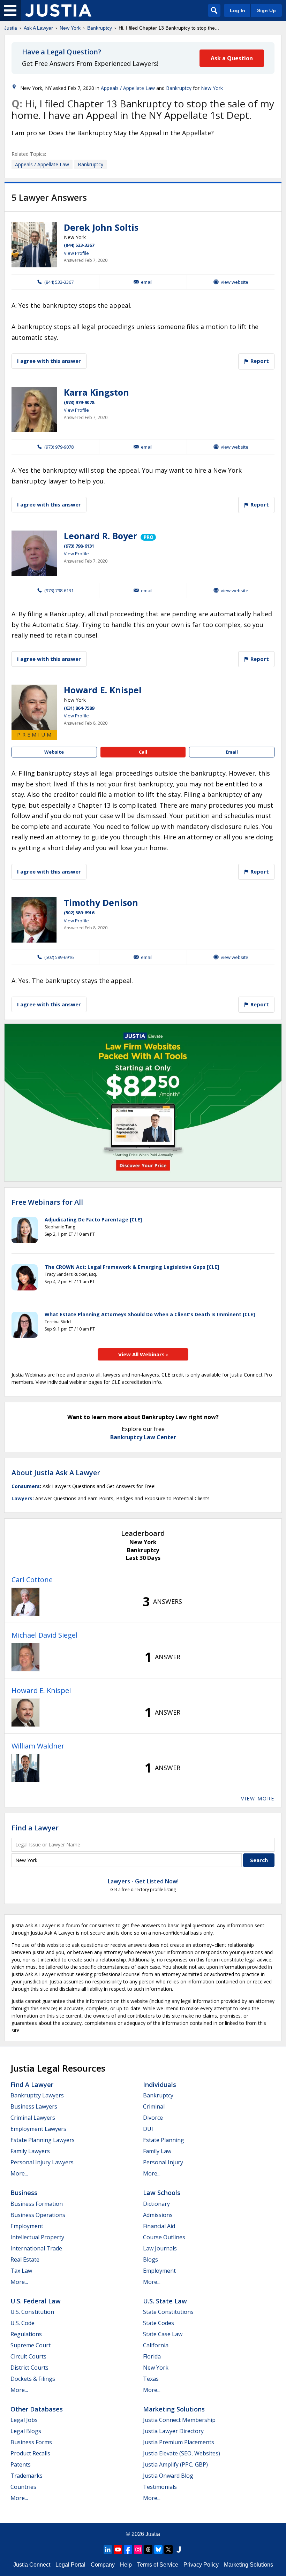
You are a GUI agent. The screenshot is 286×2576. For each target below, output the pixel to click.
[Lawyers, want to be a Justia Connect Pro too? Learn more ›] (148, 536)
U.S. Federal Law (36, 2301)
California (156, 2345)
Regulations (26, 2334)
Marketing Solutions (174, 2409)
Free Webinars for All (47, 1202)
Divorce (153, 2118)
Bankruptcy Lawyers (37, 2095)
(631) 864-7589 (79, 708)
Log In (238, 10)
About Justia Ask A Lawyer (56, 1473)
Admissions (158, 2215)
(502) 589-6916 (79, 913)
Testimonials (160, 2487)
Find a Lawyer (35, 1828)
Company (103, 2565)
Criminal (154, 2106)
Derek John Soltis (101, 227)
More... (19, 2173)
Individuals (160, 2085)
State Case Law (163, 2334)
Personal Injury (163, 2162)
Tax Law (21, 2271)
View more (258, 1798)
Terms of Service (158, 2565)
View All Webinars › (143, 1354)
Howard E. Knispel (103, 690)
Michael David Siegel (44, 1635)
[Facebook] (128, 2550)
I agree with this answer (49, 361)
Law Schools (162, 2193)
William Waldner (38, 1746)
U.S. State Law (165, 2301)
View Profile (76, 253)
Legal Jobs (24, 2420)
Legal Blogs (26, 2431)
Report (259, 361)
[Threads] (148, 2550)
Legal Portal (70, 2565)
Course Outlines (164, 2237)
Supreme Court (31, 2345)
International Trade (36, 2248)
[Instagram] (138, 2550)
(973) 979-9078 (79, 402)
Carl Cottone (32, 1580)
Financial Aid (159, 2226)
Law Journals (160, 2248)
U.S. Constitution (32, 2312)
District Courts (29, 2368)
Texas (151, 2379)
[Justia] (58, 10)
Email (147, 282)
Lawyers (22, 1498)
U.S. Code (22, 2323)
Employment (27, 2226)
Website (54, 752)
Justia (11, 28)
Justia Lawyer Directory (173, 2431)
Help (126, 2565)
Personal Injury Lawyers (42, 2162)
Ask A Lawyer (38, 28)
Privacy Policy (201, 2565)
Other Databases (37, 2409)
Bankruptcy (100, 28)
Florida (152, 2356)
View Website (235, 282)
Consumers (26, 1486)
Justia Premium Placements (179, 2442)
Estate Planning (164, 2140)
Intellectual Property (37, 2237)
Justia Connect (32, 2565)
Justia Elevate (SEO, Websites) (182, 2453)
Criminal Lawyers (33, 2118)
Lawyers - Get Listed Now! (143, 1881)
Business (24, 2193)
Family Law (157, 2151)
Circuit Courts (28, 2356)
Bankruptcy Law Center (143, 1437)
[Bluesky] (158, 2550)
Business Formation (37, 2204)
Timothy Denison (101, 902)
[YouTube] (118, 2550)
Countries (23, 2487)
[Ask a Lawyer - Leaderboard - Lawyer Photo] (25, 1602)
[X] (168, 2550)
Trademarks (27, 2476)
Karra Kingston (96, 392)
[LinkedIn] (108, 2550)
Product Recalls (30, 2453)
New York (70, 28)
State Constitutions (168, 2312)
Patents (21, 2464)
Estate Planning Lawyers (43, 2140)
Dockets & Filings (33, 2379)
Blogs (150, 2259)
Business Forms (31, 2442)
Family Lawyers (30, 2151)
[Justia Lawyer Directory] (179, 2550)
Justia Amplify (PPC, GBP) (175, 2464)
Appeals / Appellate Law (128, 88)
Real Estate (25, 2259)
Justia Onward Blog (168, 2476)
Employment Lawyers (38, 2129)
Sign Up (266, 10)
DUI (148, 2129)
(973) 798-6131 (79, 546)
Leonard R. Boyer (100, 536)
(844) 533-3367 (79, 245)
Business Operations (38, 2215)
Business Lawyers (34, 2106)
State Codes (159, 2323)
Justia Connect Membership (179, 2420)
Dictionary (156, 2204)
